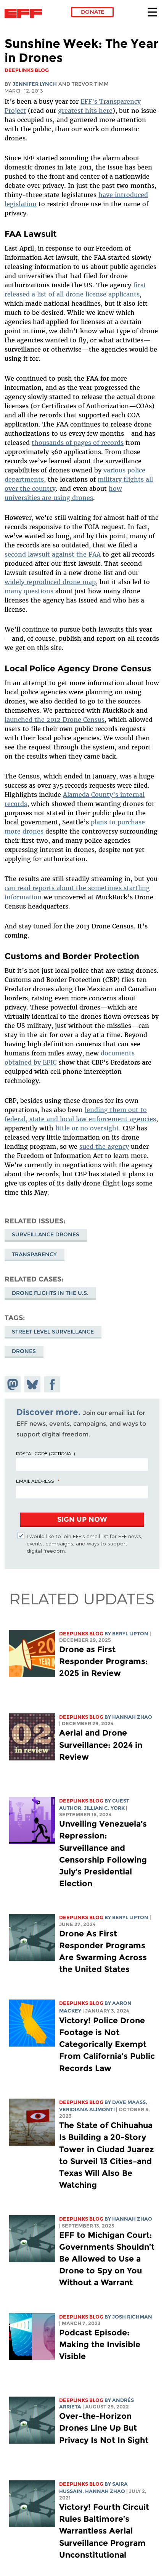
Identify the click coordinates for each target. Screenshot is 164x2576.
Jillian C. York (104, 1808)
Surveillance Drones (46, 1234)
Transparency (34, 1254)
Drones (24, 1351)
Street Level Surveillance (53, 1332)
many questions (29, 591)
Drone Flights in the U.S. (50, 1293)
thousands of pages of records (78, 443)
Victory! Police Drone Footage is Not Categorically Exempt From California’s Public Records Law (107, 2044)
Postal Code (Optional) (45, 1453)
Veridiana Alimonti (87, 2109)
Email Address (35, 1481)
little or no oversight (87, 1128)
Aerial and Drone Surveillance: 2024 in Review (101, 1745)
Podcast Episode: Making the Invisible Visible (100, 2344)
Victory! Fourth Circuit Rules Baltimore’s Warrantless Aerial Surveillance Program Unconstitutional (104, 2531)
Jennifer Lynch (35, 84)
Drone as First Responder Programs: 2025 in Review (104, 1661)
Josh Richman (132, 2317)
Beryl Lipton (130, 1634)
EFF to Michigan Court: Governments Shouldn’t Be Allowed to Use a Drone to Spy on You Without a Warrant (107, 2259)
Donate (92, 12)
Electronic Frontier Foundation (25, 13)
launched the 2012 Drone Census (55, 720)
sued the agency (104, 1146)
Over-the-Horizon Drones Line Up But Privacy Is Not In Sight (104, 2428)
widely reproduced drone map (50, 582)
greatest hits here (85, 111)
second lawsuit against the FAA (53, 554)
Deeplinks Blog (81, 1634)
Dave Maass (129, 2102)
